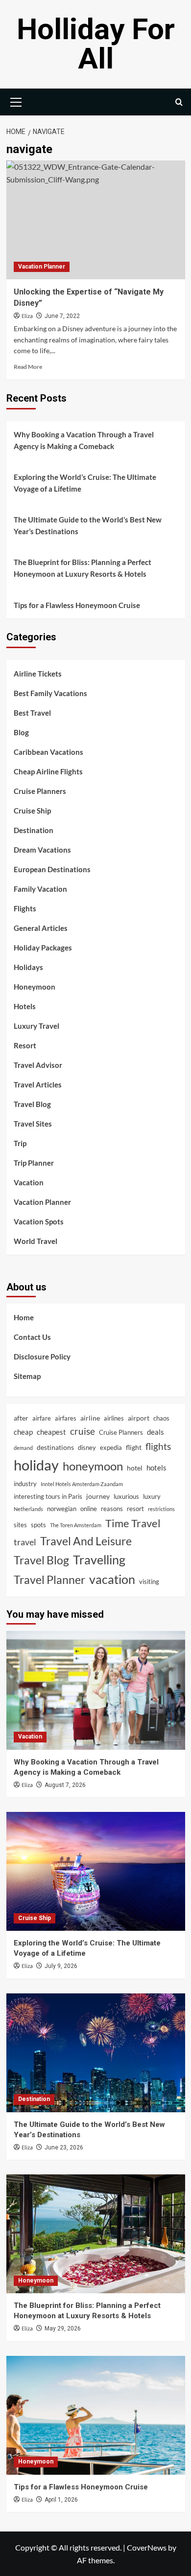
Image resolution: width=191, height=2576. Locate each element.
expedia (111, 1447)
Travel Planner (49, 1580)
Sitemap (27, 1376)
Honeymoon (35, 987)
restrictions (161, 1509)
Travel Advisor (38, 1065)
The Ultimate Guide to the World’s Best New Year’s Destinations (88, 525)
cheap (23, 1432)
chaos (161, 1418)
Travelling (99, 1560)
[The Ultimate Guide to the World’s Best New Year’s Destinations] (96, 2053)
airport (139, 1418)
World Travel (36, 1241)
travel (25, 1542)
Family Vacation (40, 889)
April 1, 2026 (61, 2500)
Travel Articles (38, 1085)
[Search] (179, 102)
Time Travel (133, 1523)
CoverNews (147, 2547)
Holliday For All (96, 44)
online (89, 1509)
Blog (21, 732)
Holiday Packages (43, 948)
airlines (114, 1418)
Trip (20, 1143)
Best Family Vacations (50, 693)
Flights (25, 908)
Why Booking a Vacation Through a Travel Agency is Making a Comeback (84, 440)
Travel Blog (32, 1104)
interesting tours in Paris (48, 1496)
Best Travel (32, 713)
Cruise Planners (40, 791)
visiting (149, 1582)
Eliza (27, 316)
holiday (36, 1465)
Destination (34, 830)
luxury (152, 1496)
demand (23, 1448)
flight (134, 1447)
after (21, 1418)
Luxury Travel (36, 1026)
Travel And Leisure (86, 1541)
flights (158, 1446)
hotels (156, 1468)
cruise (83, 1431)
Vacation (29, 1182)
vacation (112, 1579)
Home (24, 1317)
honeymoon (93, 1466)
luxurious (126, 1496)
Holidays (28, 967)
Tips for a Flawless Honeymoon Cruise (77, 605)
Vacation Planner (42, 267)
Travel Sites (33, 1124)
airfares (66, 1418)
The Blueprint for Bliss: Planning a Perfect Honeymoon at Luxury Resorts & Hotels (83, 568)
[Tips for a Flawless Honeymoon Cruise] (96, 2415)
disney (87, 1447)
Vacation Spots (39, 1221)
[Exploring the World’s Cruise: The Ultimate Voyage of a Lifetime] (96, 1871)
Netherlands (28, 1509)
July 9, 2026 (61, 1966)
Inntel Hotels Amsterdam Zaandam (82, 1484)
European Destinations (52, 869)
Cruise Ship (32, 811)
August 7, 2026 (65, 1785)
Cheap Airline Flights (48, 771)
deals (155, 1432)
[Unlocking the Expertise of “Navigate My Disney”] (96, 220)
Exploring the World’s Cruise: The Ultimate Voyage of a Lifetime (85, 483)
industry (25, 1484)
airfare (42, 1418)
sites (20, 1525)
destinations (55, 1447)
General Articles (41, 928)
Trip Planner (34, 1163)
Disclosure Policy (42, 1356)
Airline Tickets (38, 674)
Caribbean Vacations (48, 752)
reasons (112, 1509)
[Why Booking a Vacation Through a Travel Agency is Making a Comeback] (96, 1690)
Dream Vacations (42, 850)
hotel (135, 1468)
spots (38, 1525)
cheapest (51, 1432)
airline (90, 1418)
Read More (28, 367)
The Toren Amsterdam (76, 1525)
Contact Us (32, 1337)
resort (135, 1509)
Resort (25, 1045)
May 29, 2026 (63, 2328)
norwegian (62, 1509)
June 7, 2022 (62, 316)
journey (98, 1496)
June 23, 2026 (64, 2147)
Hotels (25, 1006)
